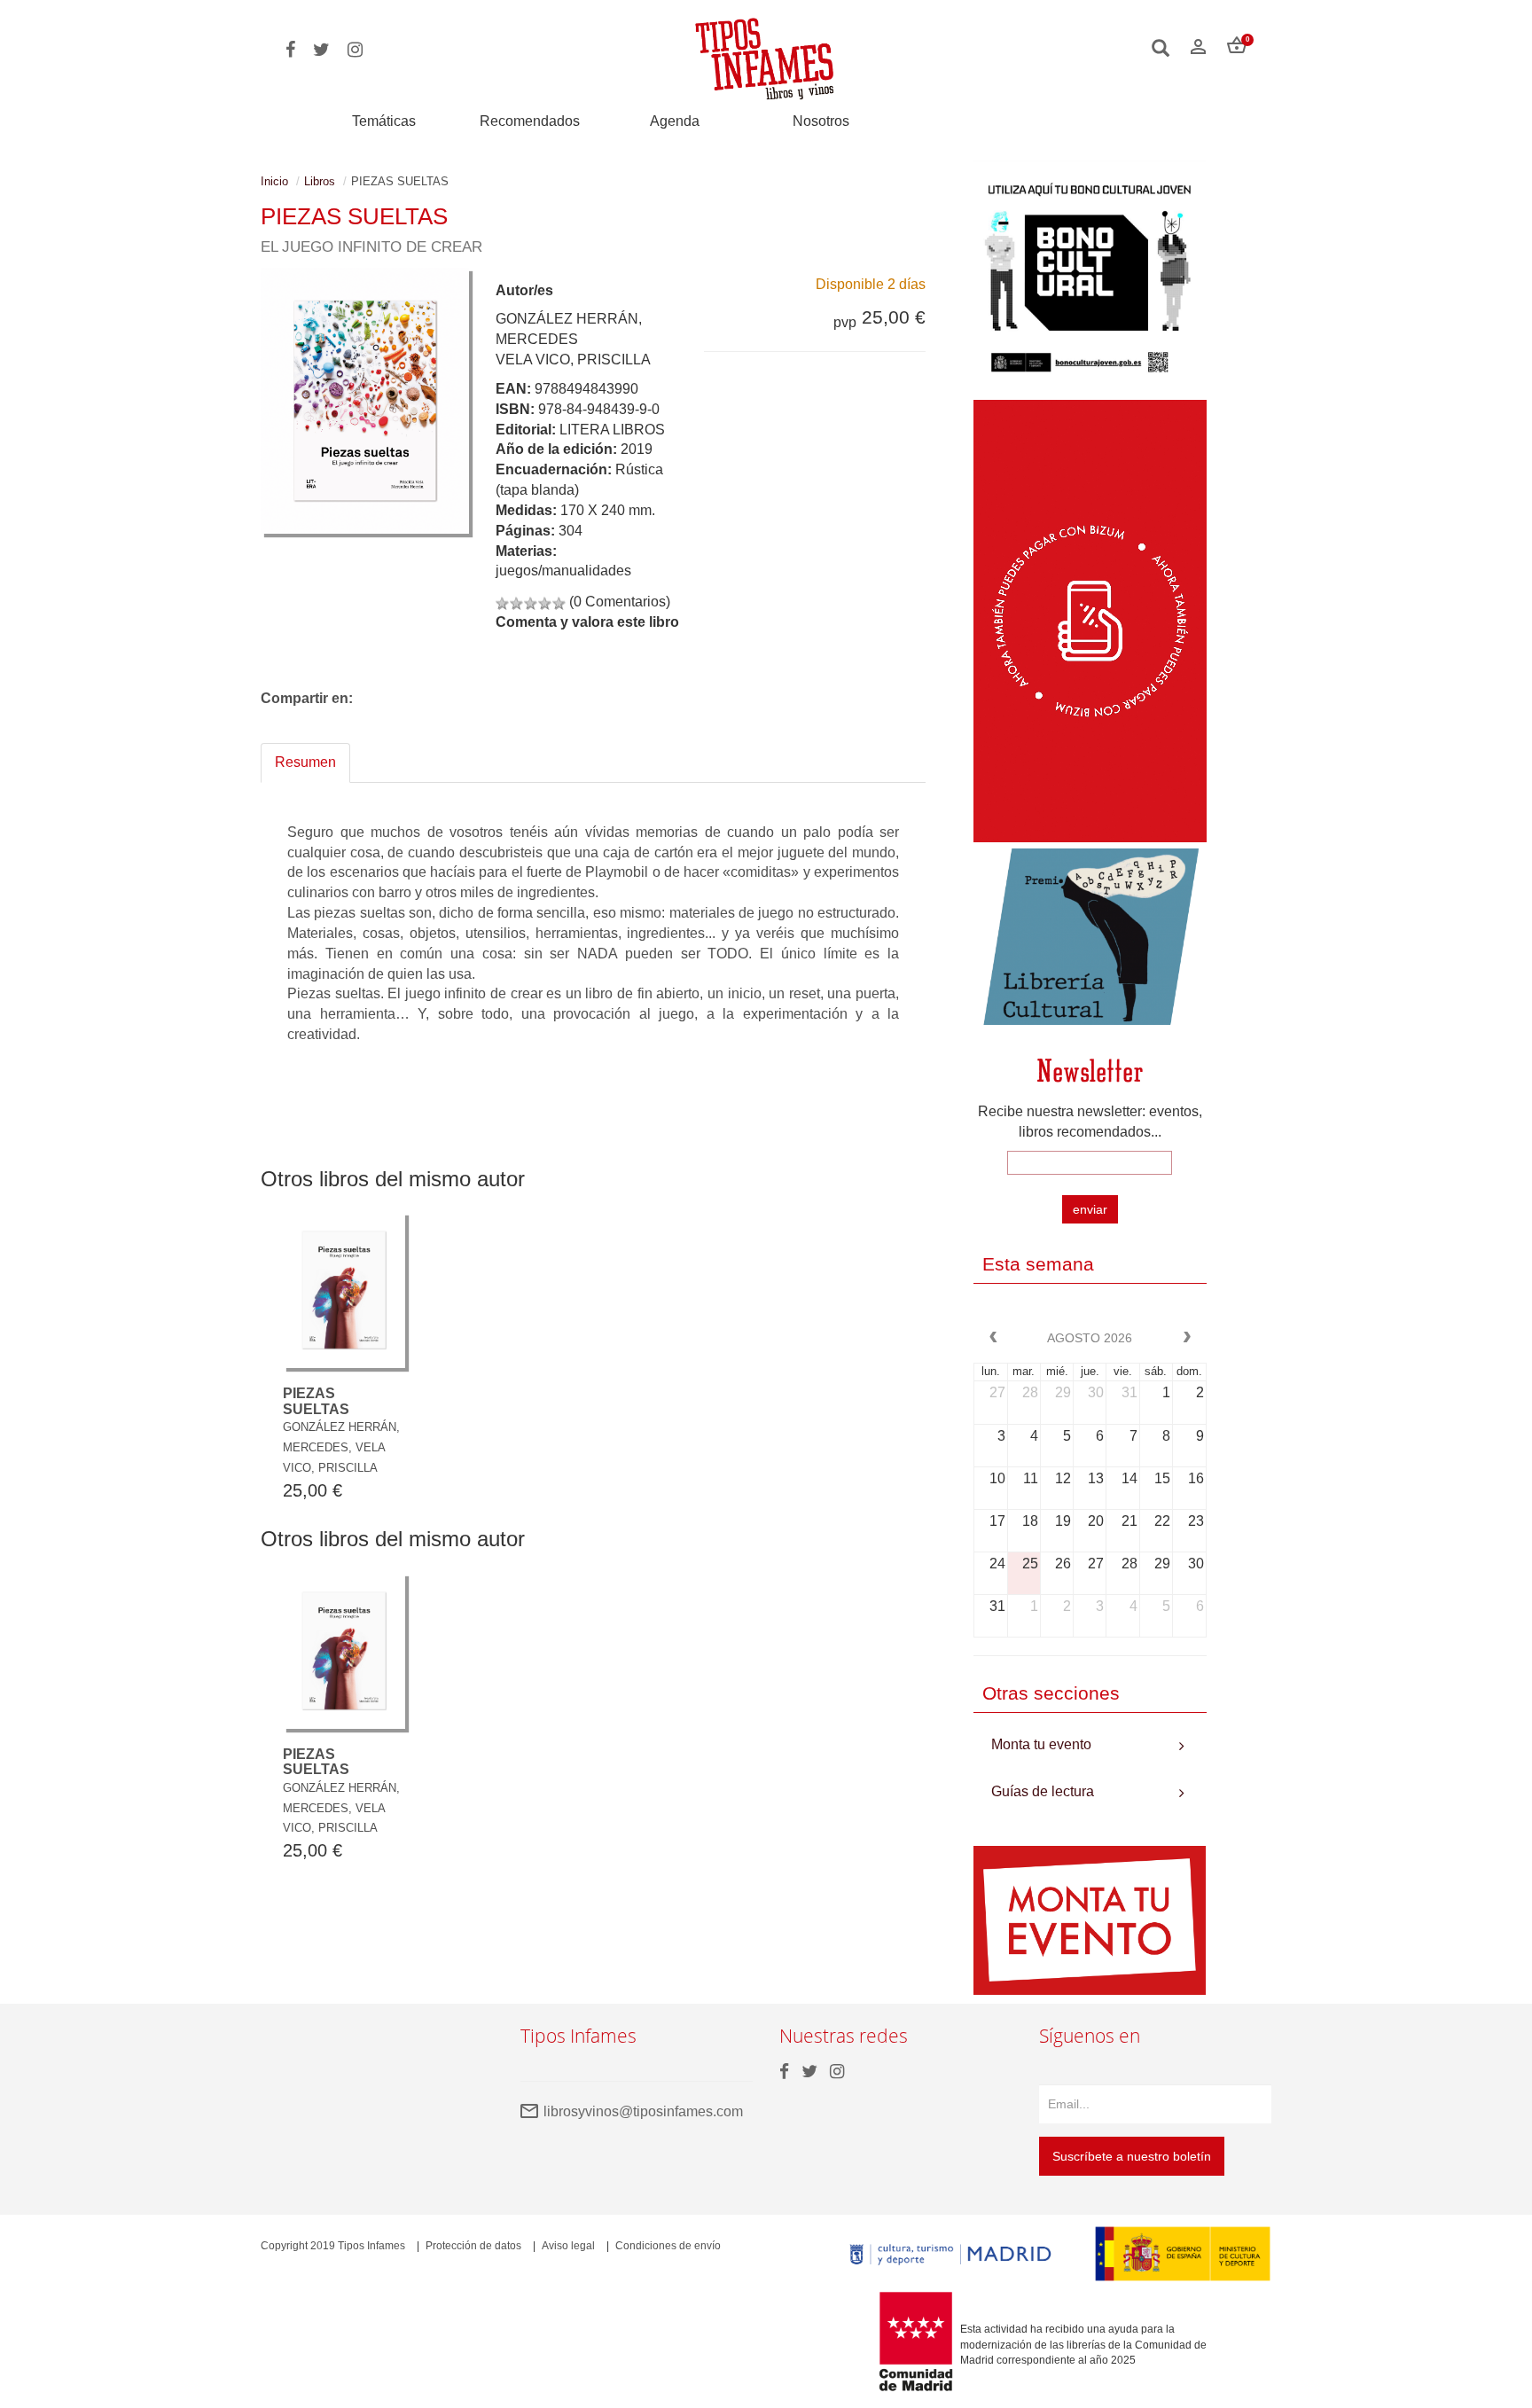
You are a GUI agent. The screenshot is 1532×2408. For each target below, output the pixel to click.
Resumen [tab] (305, 762)
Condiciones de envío (668, 2246)
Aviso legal (568, 2246)
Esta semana (1038, 1264)
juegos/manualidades (563, 571)
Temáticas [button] (384, 121)
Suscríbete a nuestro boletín (1132, 2156)
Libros (320, 181)
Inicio (274, 181)
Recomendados (530, 121)
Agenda (675, 121)
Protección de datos (473, 2246)
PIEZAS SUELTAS (316, 1401)
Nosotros (821, 121)
